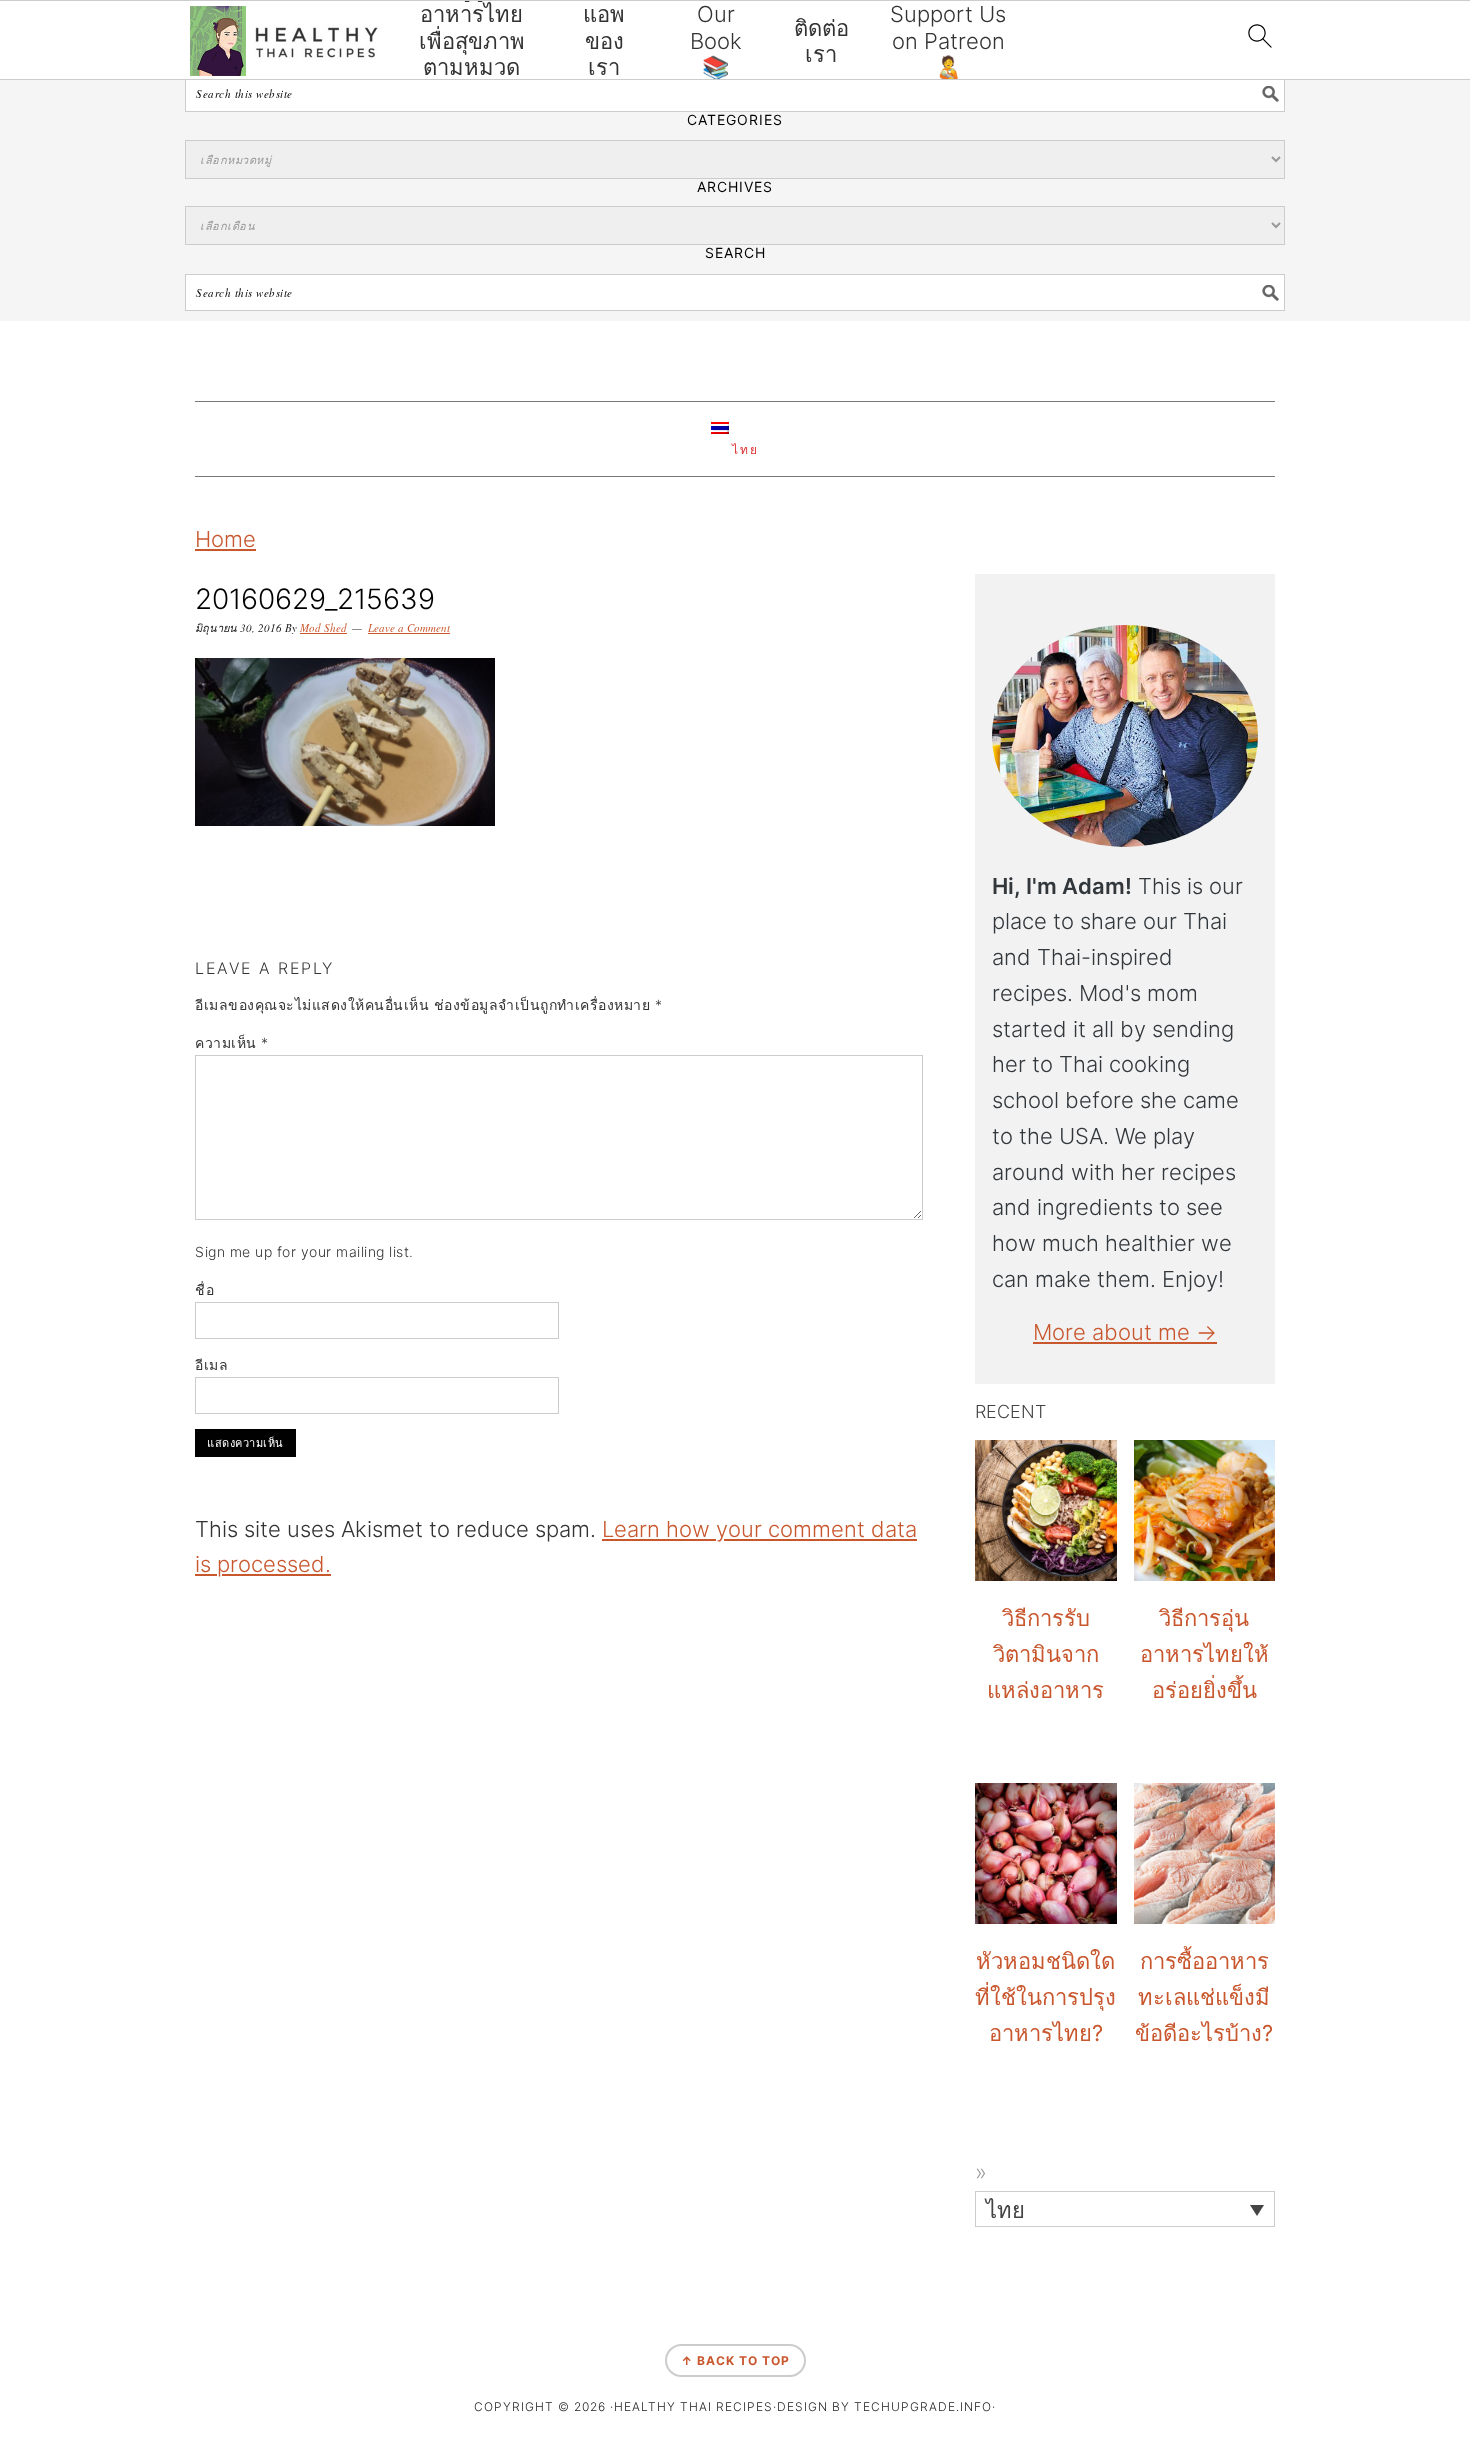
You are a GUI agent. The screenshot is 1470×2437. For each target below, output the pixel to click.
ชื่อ (204, 1289)
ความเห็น (232, 1042)
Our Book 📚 (716, 40)
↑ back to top (735, 2360)
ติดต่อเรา (821, 41)
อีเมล (211, 1364)
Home (225, 539)
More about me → (1125, 1332)
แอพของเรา (604, 40)
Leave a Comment (409, 627)
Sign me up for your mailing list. (304, 1251)
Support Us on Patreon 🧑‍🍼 (948, 40)
